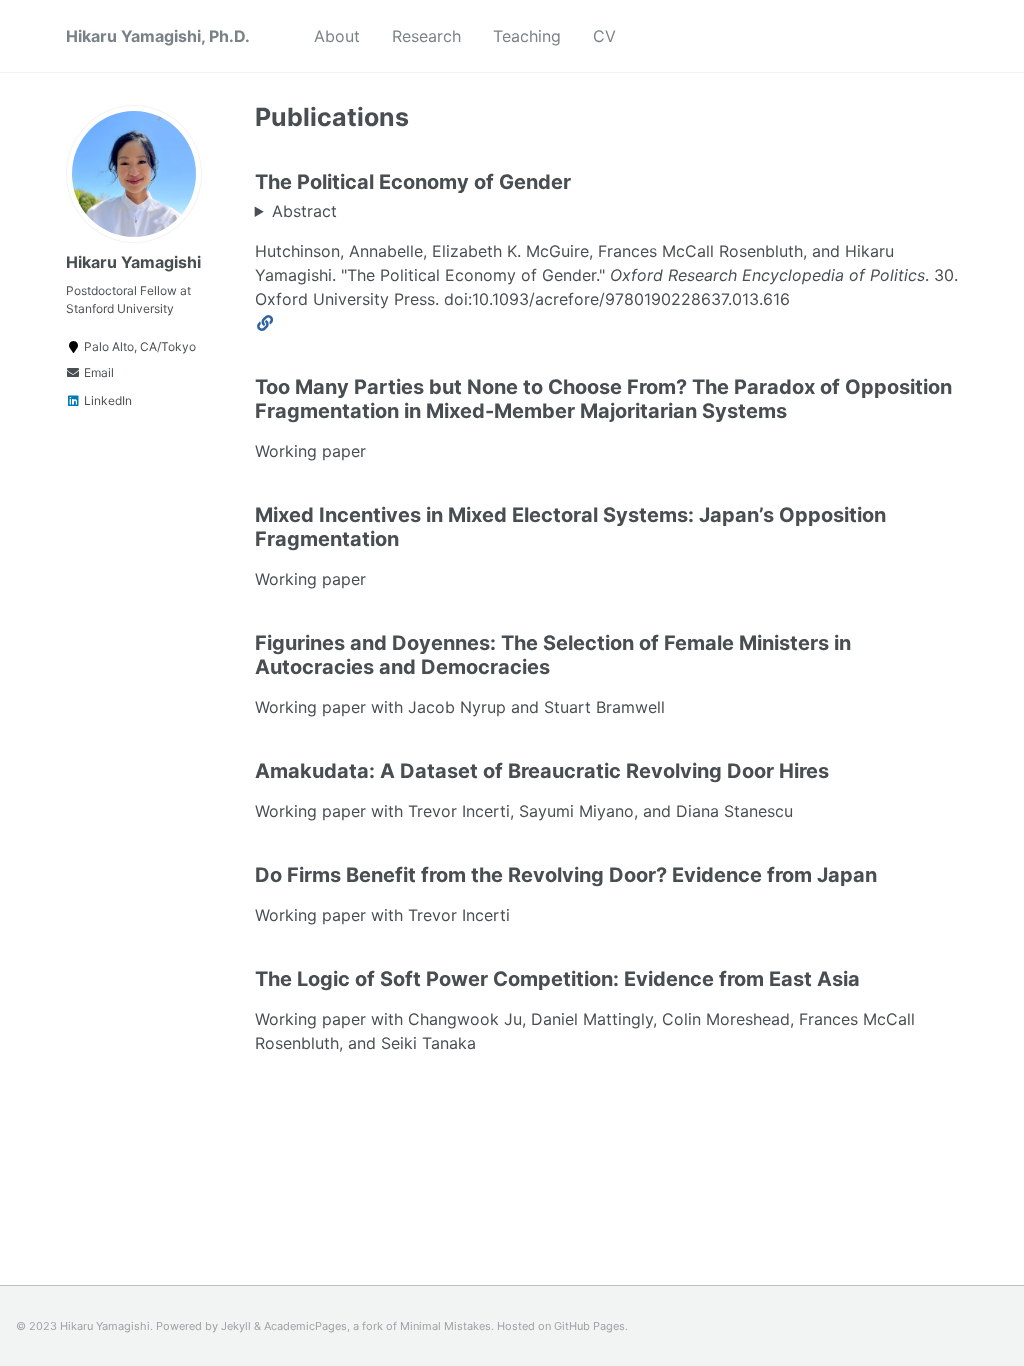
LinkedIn (106, 400)
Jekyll (236, 1326)
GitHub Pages (589, 1326)
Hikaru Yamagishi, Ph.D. (158, 36)
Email (97, 372)
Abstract (304, 211)
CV (604, 36)
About (337, 36)
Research (426, 36)
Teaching (527, 36)
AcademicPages (305, 1326)
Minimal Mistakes (445, 1326)
